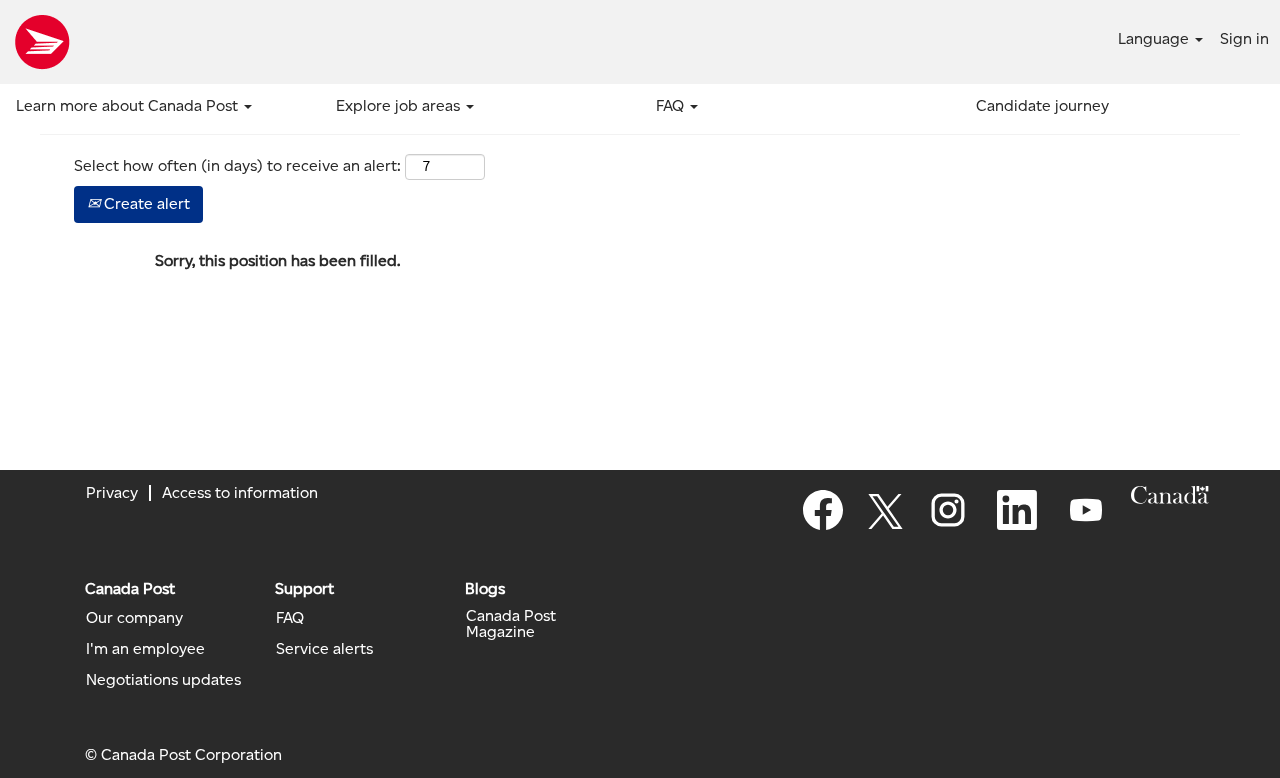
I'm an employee (145, 649)
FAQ (290, 618)
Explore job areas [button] (400, 105)
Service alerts (324, 649)
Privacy (112, 492)
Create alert (145, 203)
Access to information (240, 492)
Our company (134, 618)
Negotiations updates (163, 680)
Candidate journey (1042, 105)
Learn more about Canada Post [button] (129, 105)
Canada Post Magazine (511, 624)
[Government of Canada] (1170, 495)
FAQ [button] (672, 105)
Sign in (1244, 38)
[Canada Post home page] (42, 42)
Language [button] (1155, 38)
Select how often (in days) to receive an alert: (237, 165)
